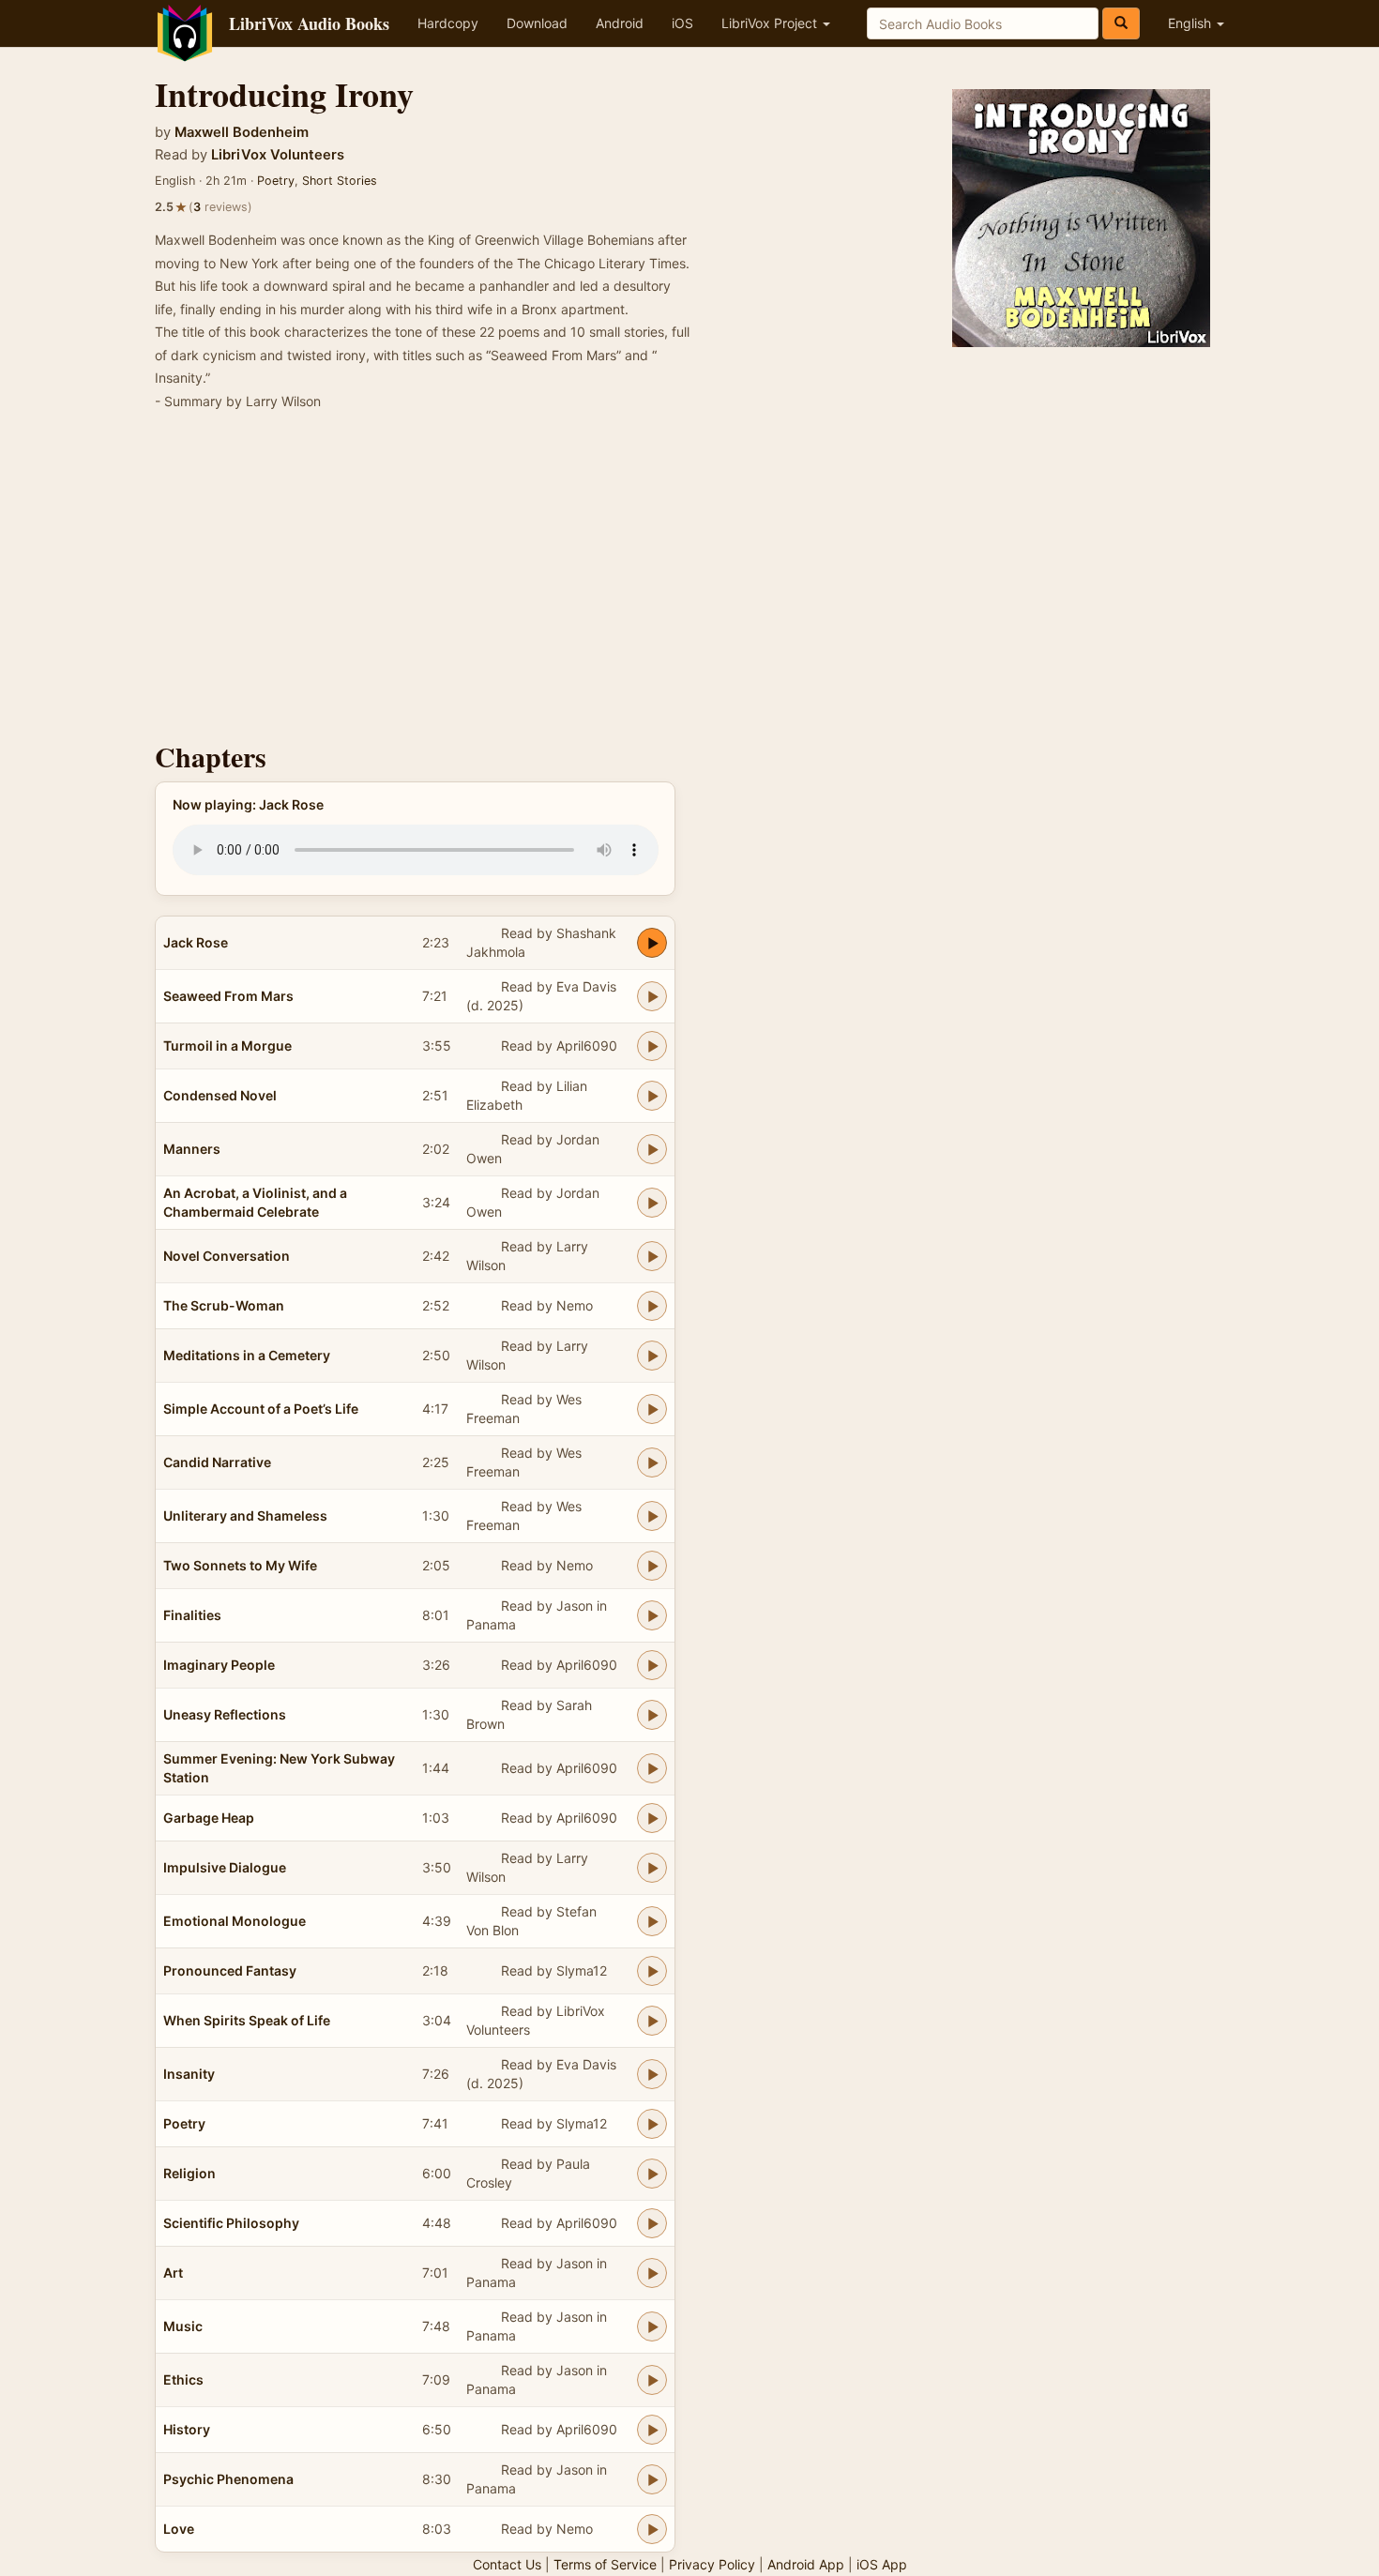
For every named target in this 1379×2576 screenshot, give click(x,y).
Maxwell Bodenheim (242, 132)
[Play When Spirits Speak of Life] (652, 2021)
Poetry (276, 181)
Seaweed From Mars (228, 996)
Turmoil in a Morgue (227, 1046)
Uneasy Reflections (225, 1714)
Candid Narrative (217, 1462)
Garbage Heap (209, 1818)
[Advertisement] (689, 582)
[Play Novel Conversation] (652, 1256)
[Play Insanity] (652, 2074)
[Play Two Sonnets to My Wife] (652, 1566)
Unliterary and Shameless (245, 1515)
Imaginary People (219, 1665)
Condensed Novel (220, 1095)
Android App (806, 2564)
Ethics (183, 2379)
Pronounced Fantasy (230, 1970)
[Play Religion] (652, 2174)
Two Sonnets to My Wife (240, 1565)
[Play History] (652, 2430)
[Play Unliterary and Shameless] (652, 1516)
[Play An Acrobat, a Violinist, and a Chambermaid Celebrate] (652, 1203)
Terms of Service (605, 2564)
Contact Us (507, 2564)
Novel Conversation (227, 1256)
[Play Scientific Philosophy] (652, 2223)
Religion (189, 2173)
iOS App (882, 2564)
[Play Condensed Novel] (652, 1096)
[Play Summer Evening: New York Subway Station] (652, 1768)
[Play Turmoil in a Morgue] (652, 1046)
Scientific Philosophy (231, 2223)
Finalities (192, 1615)
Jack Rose (196, 942)
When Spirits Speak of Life (247, 2020)
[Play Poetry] (652, 2124)
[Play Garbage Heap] (652, 1818)
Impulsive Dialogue (225, 1867)
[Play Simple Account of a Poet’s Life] (652, 1409)
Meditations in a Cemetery (247, 1355)
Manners (192, 1149)
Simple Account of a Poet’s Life (261, 1409)
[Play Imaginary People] (652, 1665)
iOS (682, 23)
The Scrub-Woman (224, 1305)
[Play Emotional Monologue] (652, 1921)
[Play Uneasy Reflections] (652, 1715)
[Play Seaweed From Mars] (652, 996)
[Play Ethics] (652, 2380)
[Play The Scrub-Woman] (652, 1306)
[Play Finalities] (652, 1615)
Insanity (189, 2074)
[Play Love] (652, 2529)
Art (173, 2273)
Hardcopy (448, 23)
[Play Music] (652, 2326)
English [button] (1191, 23)
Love (179, 2529)
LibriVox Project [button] (771, 23)
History (187, 2429)
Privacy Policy (712, 2564)
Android (620, 23)
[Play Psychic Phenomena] (652, 2479)
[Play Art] (652, 2273)
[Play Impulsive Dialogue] (652, 1868)
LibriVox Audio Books (309, 23)
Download (537, 23)
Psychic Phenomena (228, 2479)
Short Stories (340, 181)
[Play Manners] (652, 1149)
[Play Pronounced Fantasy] (652, 1971)
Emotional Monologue (235, 1921)
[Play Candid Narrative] (652, 1462)
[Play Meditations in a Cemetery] (652, 1356)
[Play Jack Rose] (652, 943)
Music (183, 2326)
